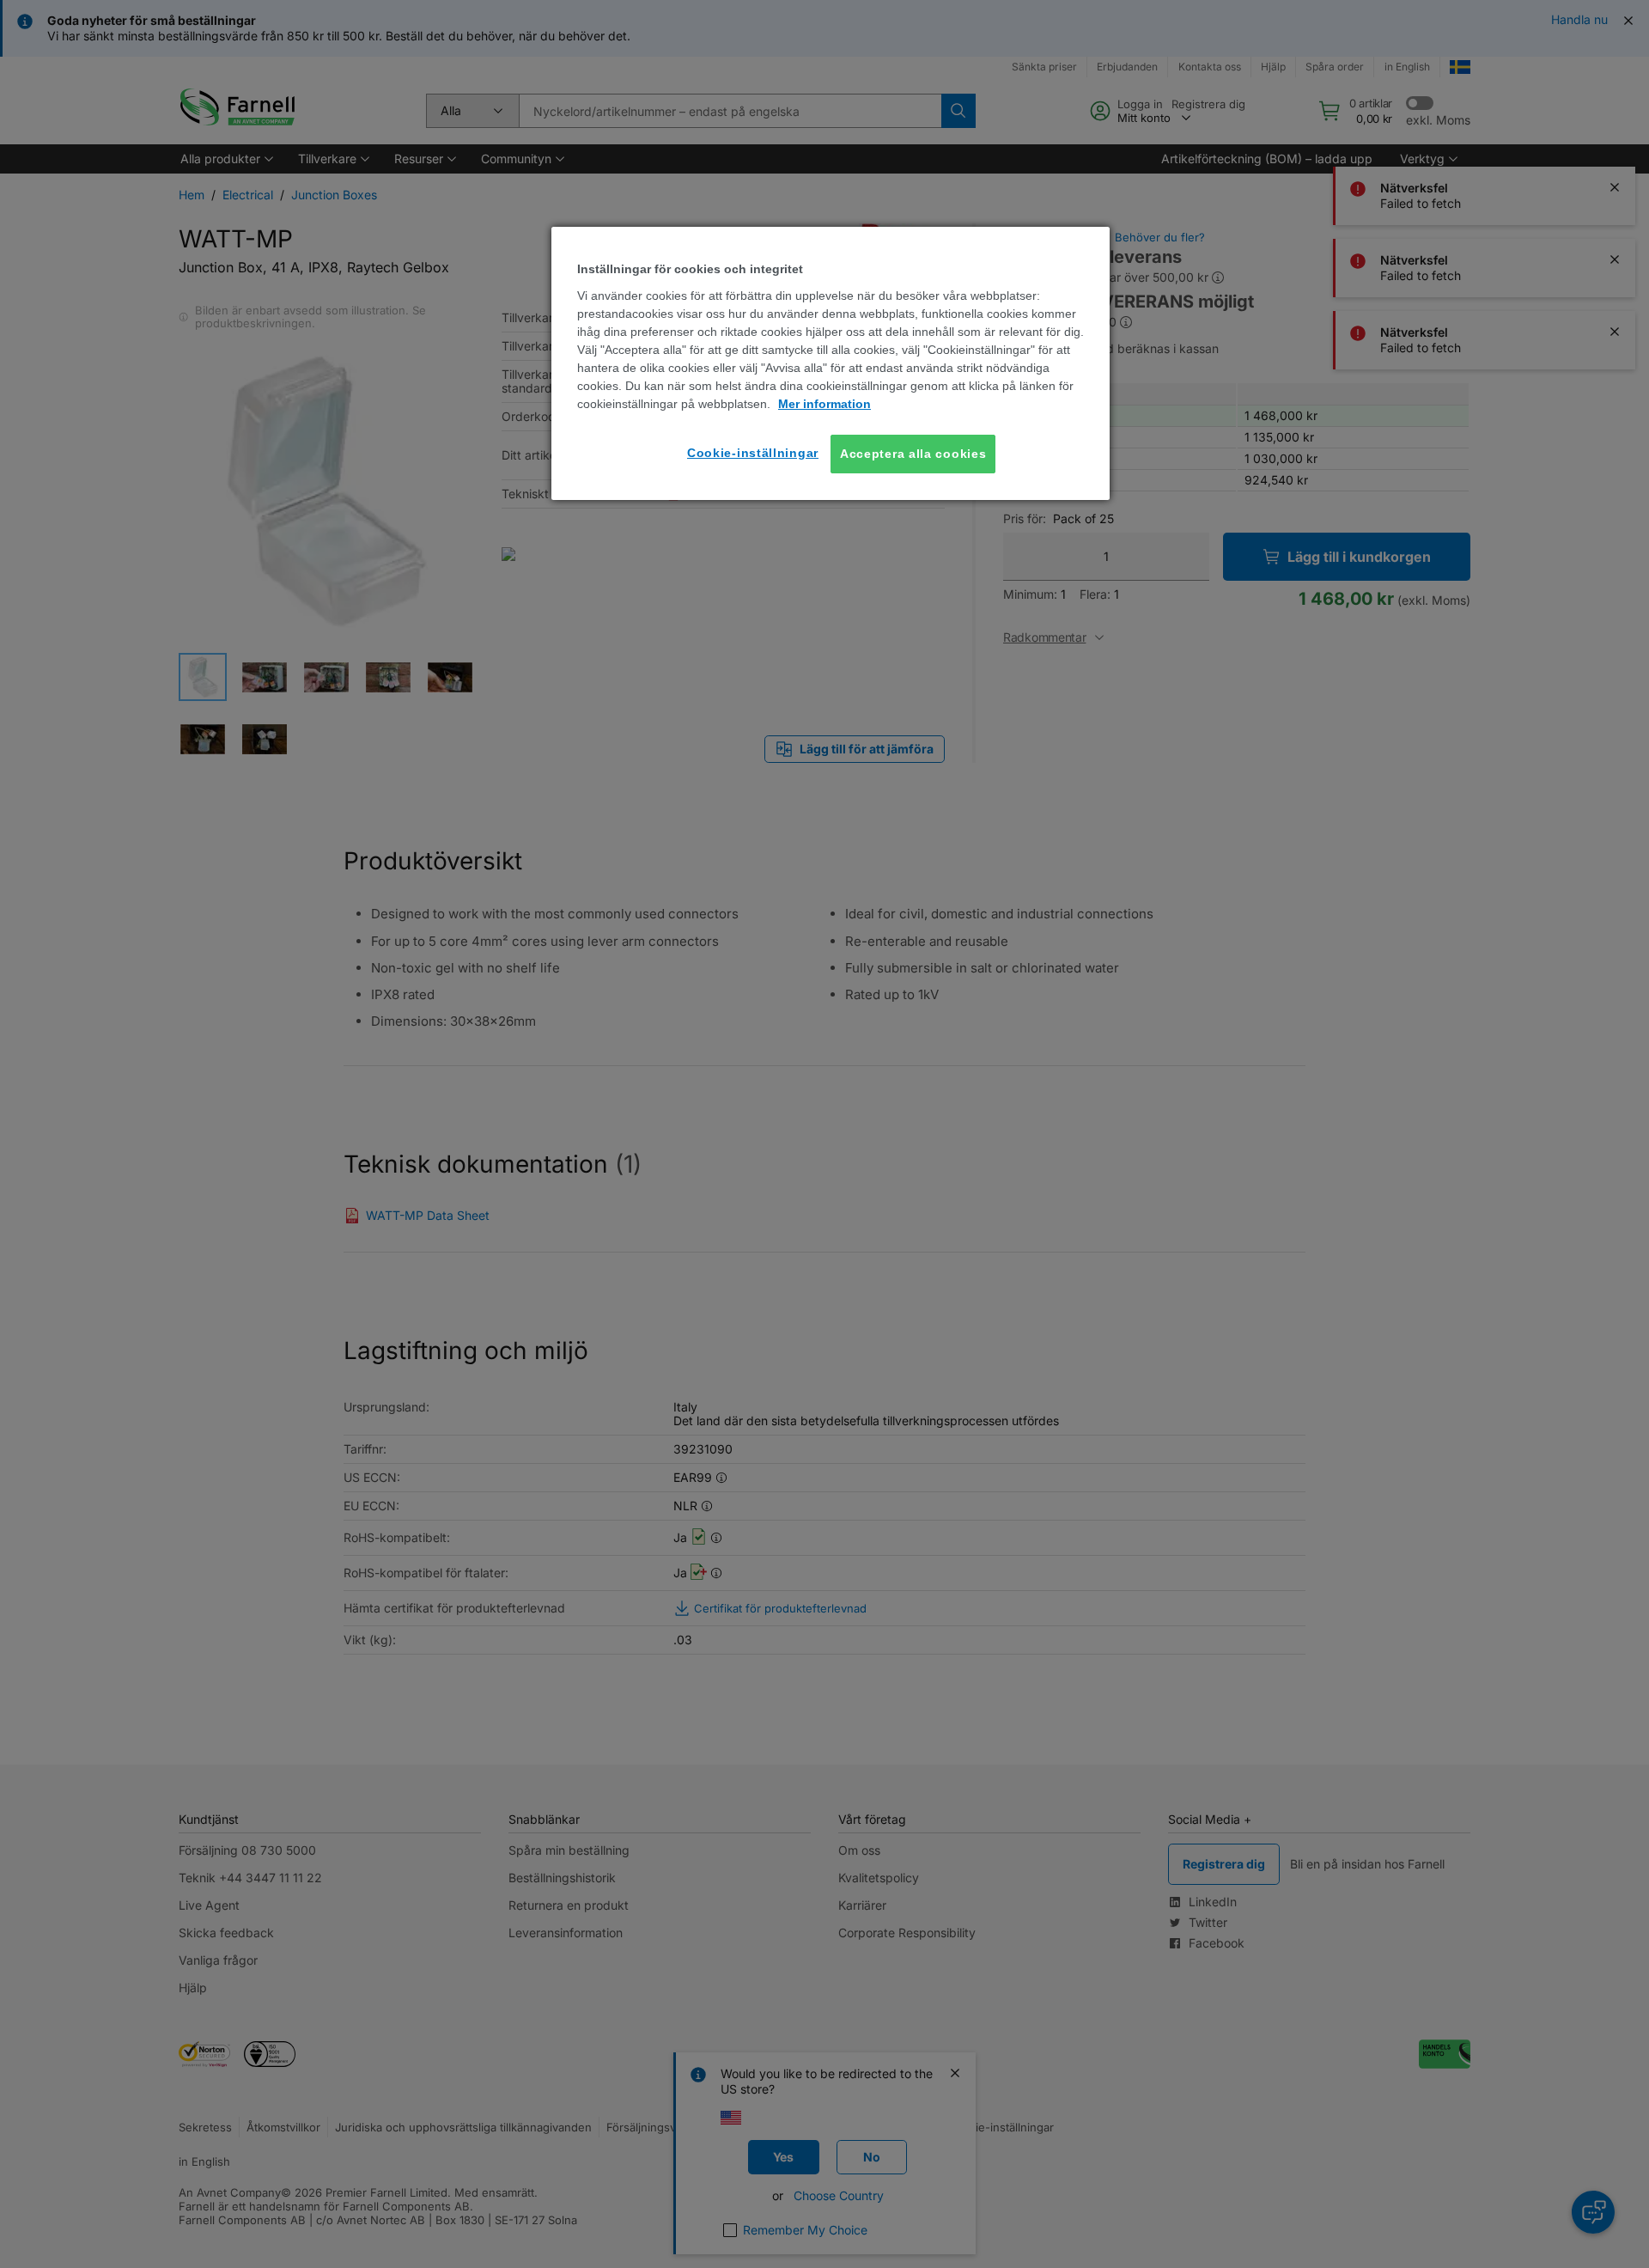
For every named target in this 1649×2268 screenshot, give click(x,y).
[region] (831, 363)
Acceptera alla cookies (913, 454)
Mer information (824, 404)
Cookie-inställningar (753, 453)
